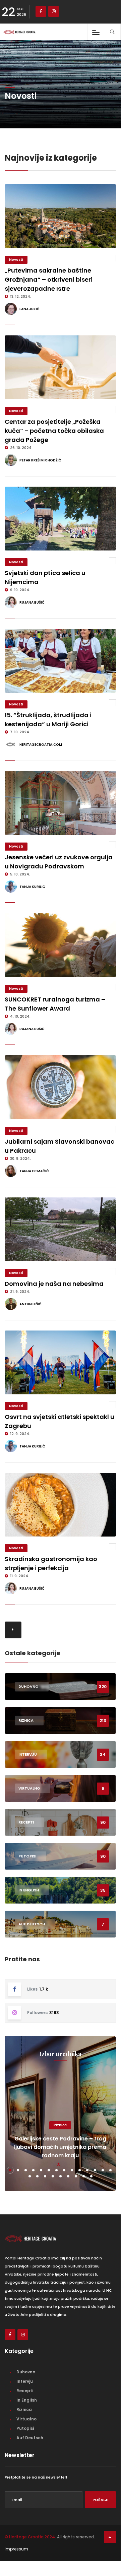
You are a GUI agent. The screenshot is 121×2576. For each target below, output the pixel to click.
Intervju (25, 2381)
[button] (10, 2170)
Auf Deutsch (30, 2438)
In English (27, 2400)
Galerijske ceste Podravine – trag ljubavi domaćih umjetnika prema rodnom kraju (60, 2147)
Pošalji (100, 2500)
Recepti (25, 2391)
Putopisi (25, 2428)
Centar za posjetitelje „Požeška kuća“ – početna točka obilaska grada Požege (54, 431)
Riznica (60, 2125)
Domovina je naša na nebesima (54, 1284)
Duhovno (26, 2372)
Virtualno (26, 2419)
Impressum (16, 2549)
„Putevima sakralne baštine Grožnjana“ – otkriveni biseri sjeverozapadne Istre (49, 279)
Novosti (16, 260)
